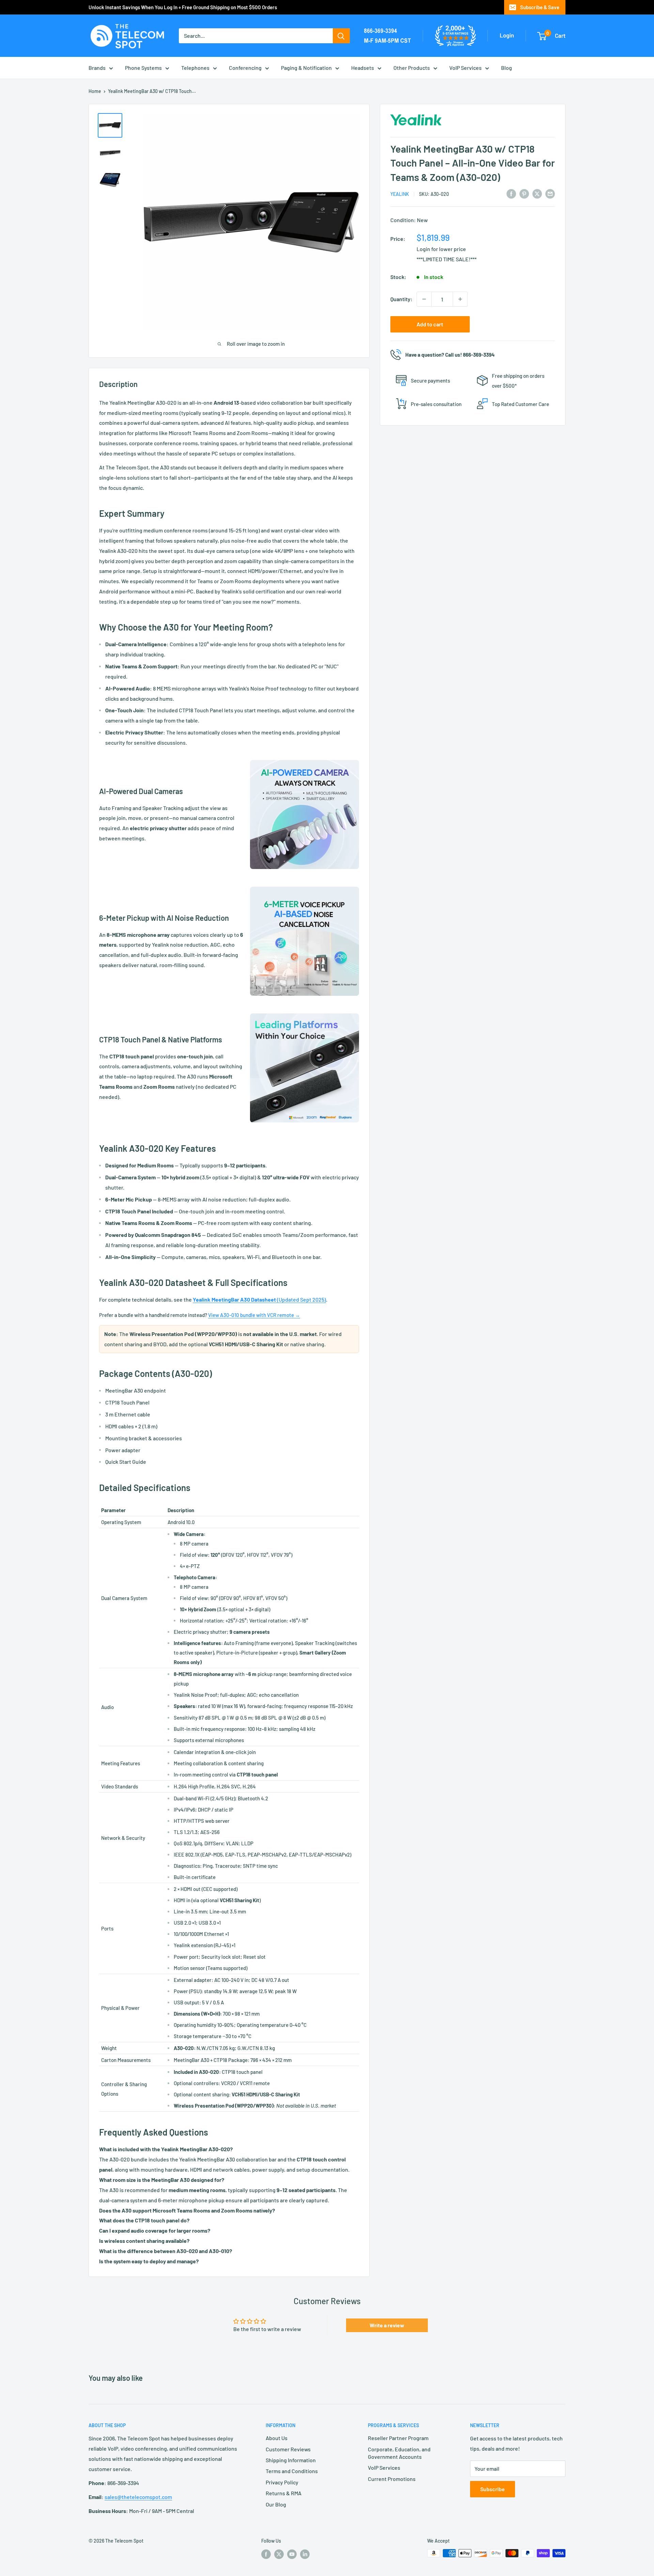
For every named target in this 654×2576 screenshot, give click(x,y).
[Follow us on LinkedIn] (305, 2554)
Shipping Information (291, 2460)
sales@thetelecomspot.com (138, 2497)
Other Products (412, 68)
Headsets (363, 68)
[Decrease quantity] (424, 299)
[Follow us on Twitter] (279, 2554)
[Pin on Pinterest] (524, 193)
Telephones (195, 68)
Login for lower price (441, 249)
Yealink (400, 194)
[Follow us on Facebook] (266, 2554)
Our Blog (276, 2504)
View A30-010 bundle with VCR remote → (254, 1315)
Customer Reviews (288, 2449)
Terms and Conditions (292, 2471)
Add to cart (430, 324)
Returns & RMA (284, 2493)
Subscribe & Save (540, 7)
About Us (277, 2438)
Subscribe (493, 2489)
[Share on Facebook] (511, 193)
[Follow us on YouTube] (292, 2554)
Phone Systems (143, 68)
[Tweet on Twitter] (537, 193)
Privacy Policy (282, 2482)
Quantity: (401, 299)
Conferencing (245, 68)
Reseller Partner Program (398, 2438)
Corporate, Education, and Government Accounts (399, 2453)
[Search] (341, 36)
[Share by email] (550, 193)
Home (95, 91)
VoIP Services (465, 68)
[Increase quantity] (460, 299)
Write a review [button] (387, 2325)
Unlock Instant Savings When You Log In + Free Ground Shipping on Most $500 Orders (183, 7)
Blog (507, 68)
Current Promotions (392, 2479)
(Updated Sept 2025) (259, 1299)
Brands (97, 68)
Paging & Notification (306, 68)
